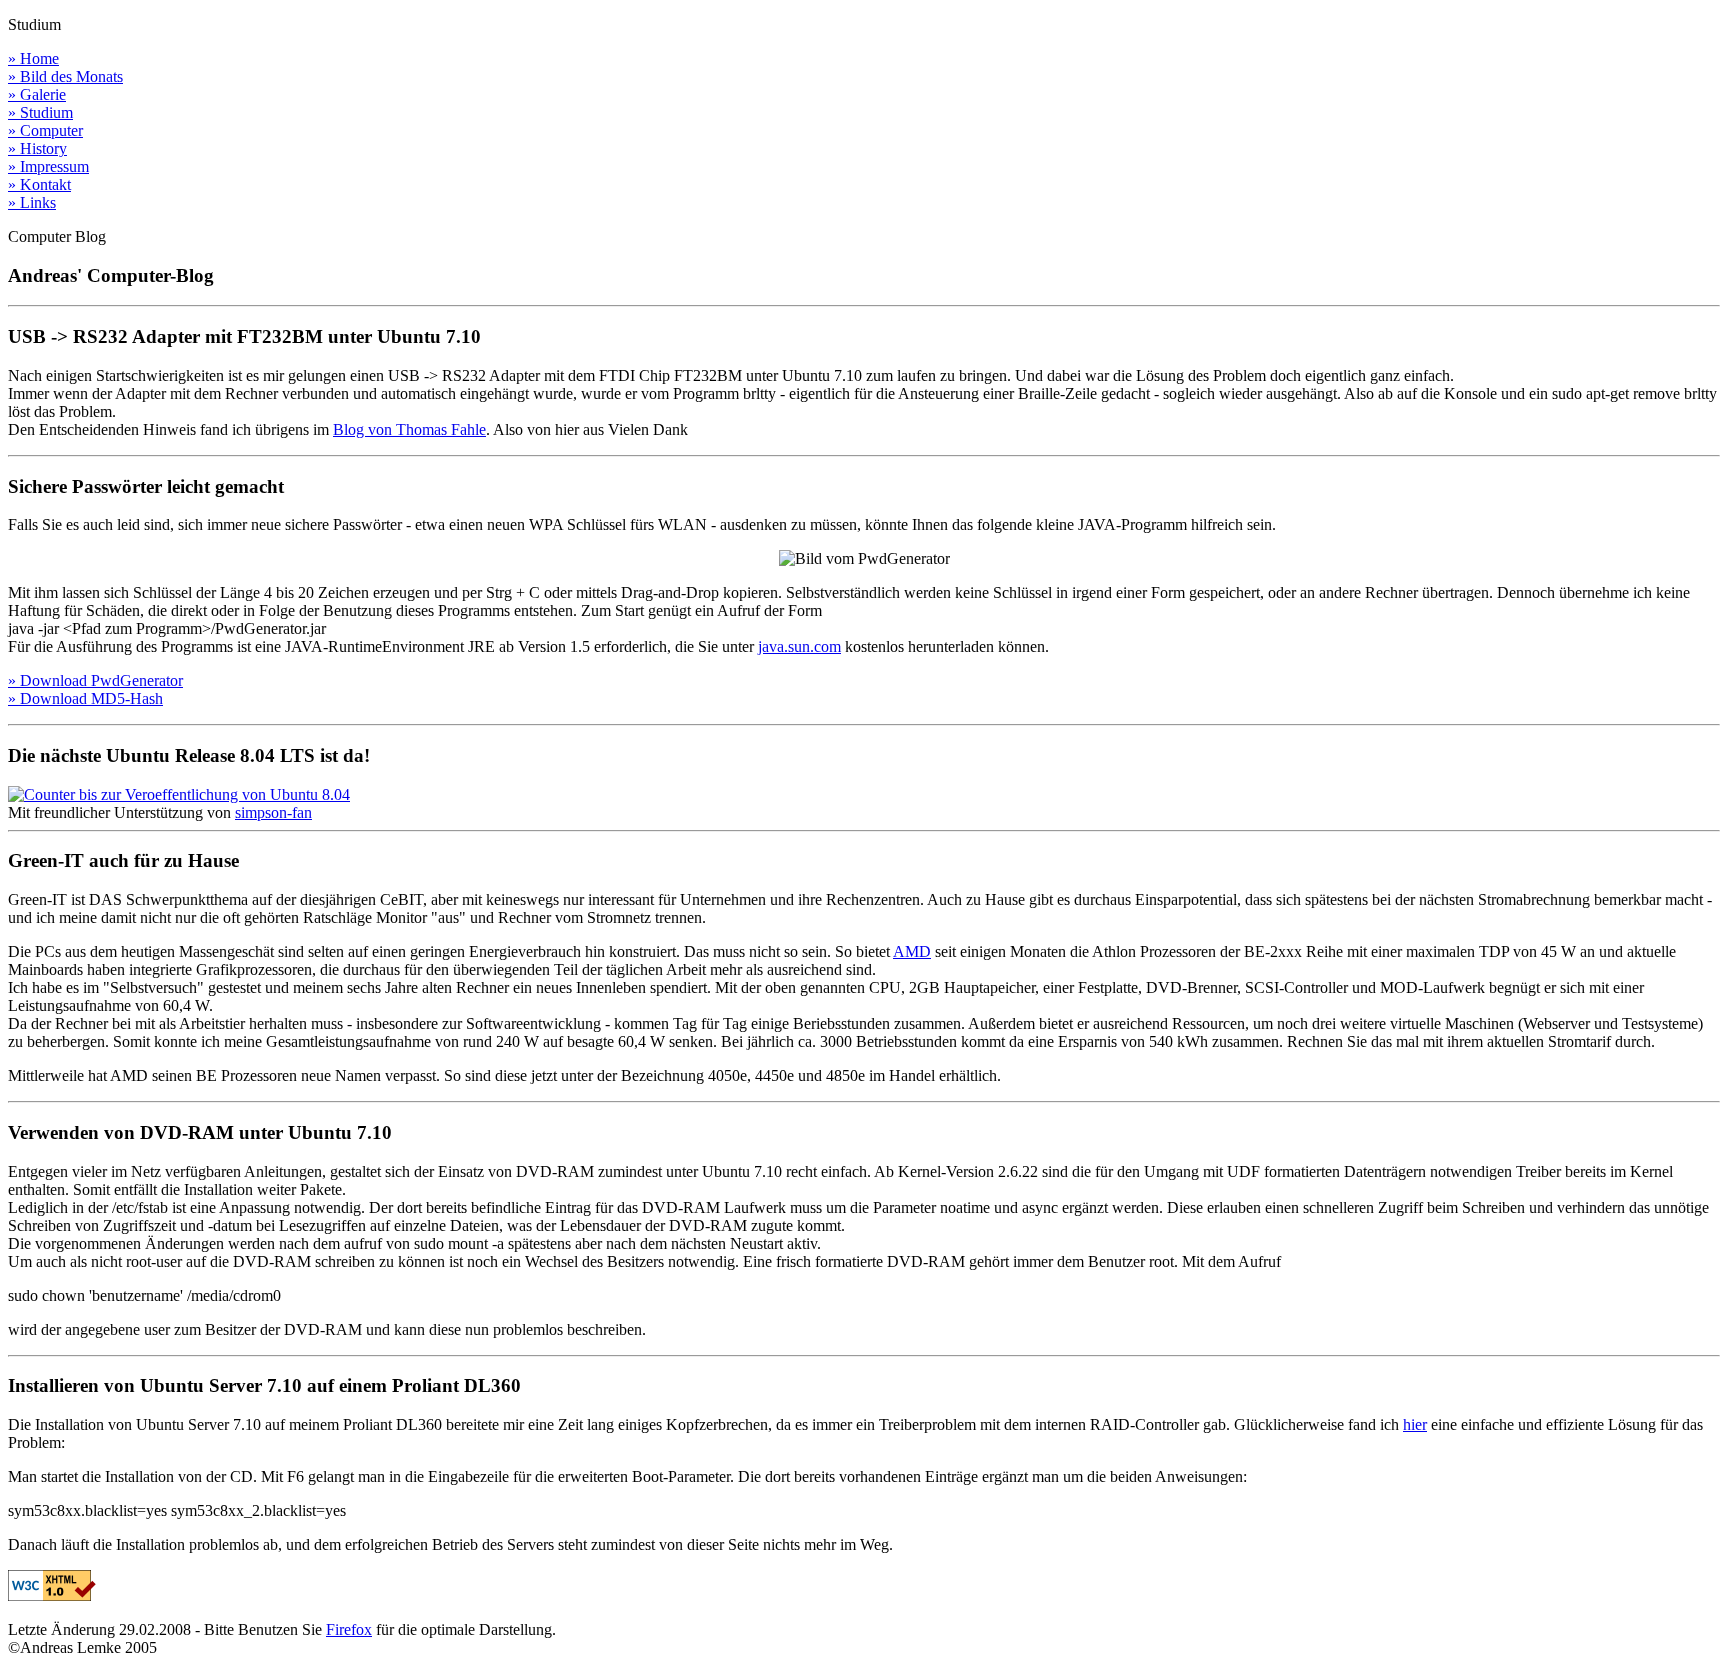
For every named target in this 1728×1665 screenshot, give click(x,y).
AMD (912, 951)
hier (1415, 1424)
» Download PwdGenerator (95, 680)
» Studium (40, 112)
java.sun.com (799, 646)
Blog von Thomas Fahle (409, 429)
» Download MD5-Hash (85, 698)
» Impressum (48, 166)
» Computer (45, 130)
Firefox (349, 1629)
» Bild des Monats (65, 76)
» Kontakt (39, 184)
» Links (32, 202)
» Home (33, 58)
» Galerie (37, 94)
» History (37, 148)
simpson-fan (273, 812)
